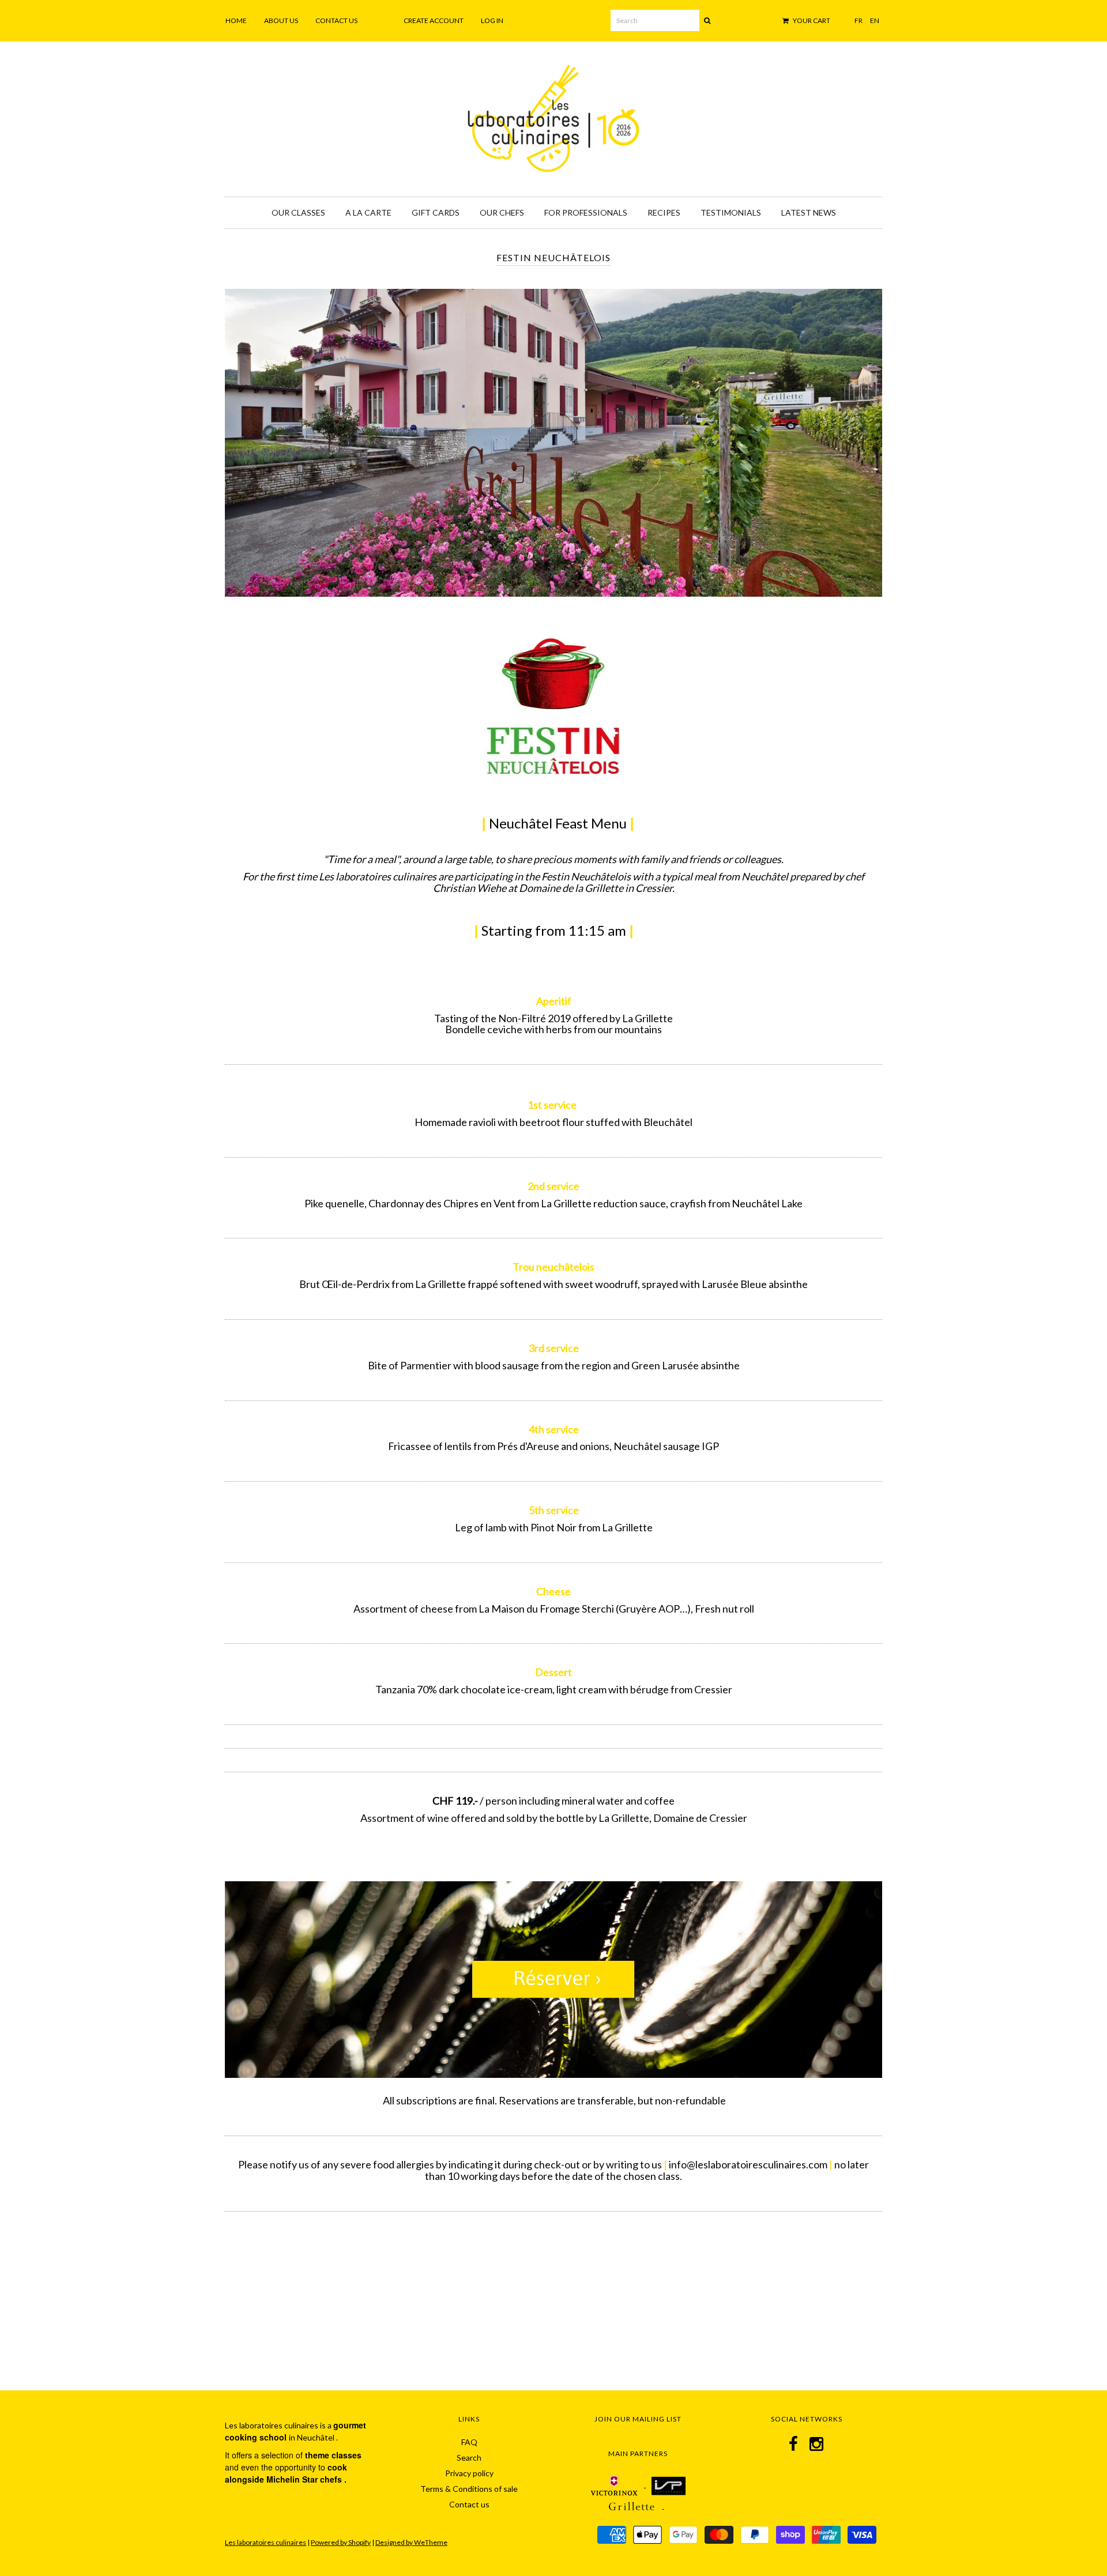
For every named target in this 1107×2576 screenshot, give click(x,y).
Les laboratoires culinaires (266, 2542)
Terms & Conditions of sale (469, 2489)
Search (469, 2458)
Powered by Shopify (341, 2542)
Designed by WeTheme (411, 2542)
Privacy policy (469, 2473)
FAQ (469, 2442)
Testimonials (731, 212)
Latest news (809, 212)
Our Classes (298, 212)
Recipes (664, 212)
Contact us (336, 20)
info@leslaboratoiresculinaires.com (748, 2164)
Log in (492, 20)
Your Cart (811, 20)
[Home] (553, 116)
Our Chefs (502, 212)
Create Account (434, 20)
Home (236, 20)
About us (281, 20)
